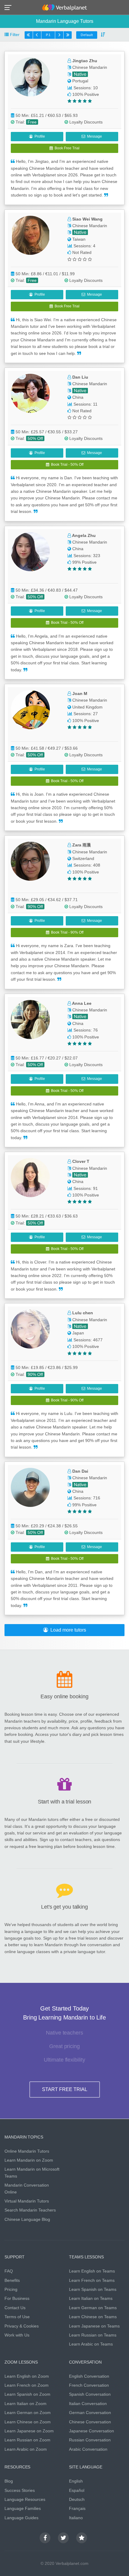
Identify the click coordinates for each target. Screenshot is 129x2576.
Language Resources (25, 2499)
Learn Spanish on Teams (93, 2289)
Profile (39, 136)
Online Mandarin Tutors (27, 2151)
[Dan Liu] (36, 393)
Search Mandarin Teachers (30, 2210)
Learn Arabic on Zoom (26, 2449)
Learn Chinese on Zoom (28, 2422)
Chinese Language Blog (27, 2219)
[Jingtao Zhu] (36, 77)
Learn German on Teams (93, 2308)
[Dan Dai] (36, 1487)
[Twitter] (63, 2538)
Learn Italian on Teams (91, 2298)
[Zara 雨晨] (36, 861)
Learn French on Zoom (27, 2385)
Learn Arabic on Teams (91, 2344)
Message (94, 136)
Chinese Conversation (90, 2422)
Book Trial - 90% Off (66, 932)
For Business (17, 2298)
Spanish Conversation (90, 2394)
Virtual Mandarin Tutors (27, 2201)
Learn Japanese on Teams (94, 2326)
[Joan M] (36, 710)
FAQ (9, 2271)
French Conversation (89, 2385)
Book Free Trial (66, 148)
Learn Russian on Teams (93, 2335)
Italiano (76, 2518)
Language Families (23, 2508)
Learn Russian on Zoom (27, 2440)
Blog (9, 2481)
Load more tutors (67, 1630)
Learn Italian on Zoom (25, 2404)
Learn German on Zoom (28, 2413)
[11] (59, 35)
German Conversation (90, 2413)
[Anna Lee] (36, 1020)
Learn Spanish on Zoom (27, 2394)
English (76, 2481)
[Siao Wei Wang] (36, 235)
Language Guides (21, 2518)
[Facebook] (45, 2538)
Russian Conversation (90, 2440)
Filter (14, 35)
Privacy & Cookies (22, 2326)
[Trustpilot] (82, 2538)
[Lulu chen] (36, 1329)
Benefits (12, 2280)
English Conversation (89, 2376)
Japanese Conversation (91, 2431)
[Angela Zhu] (36, 552)
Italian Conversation (88, 2404)
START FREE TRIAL (65, 2089)
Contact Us (15, 2308)
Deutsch (77, 2499)
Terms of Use (17, 2317)
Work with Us (17, 2335)
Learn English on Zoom (27, 2376)
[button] (10, 7)
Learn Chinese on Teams (93, 2317)
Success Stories (20, 2490)
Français (77, 2508)
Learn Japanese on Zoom (29, 2431)
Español (77, 2490)
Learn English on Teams (92, 2271)
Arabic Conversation (88, 2449)
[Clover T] (36, 1178)
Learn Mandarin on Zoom (29, 2160)
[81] (67, 35)
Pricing (11, 2289)
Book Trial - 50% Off (66, 465)
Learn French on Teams (92, 2280)
